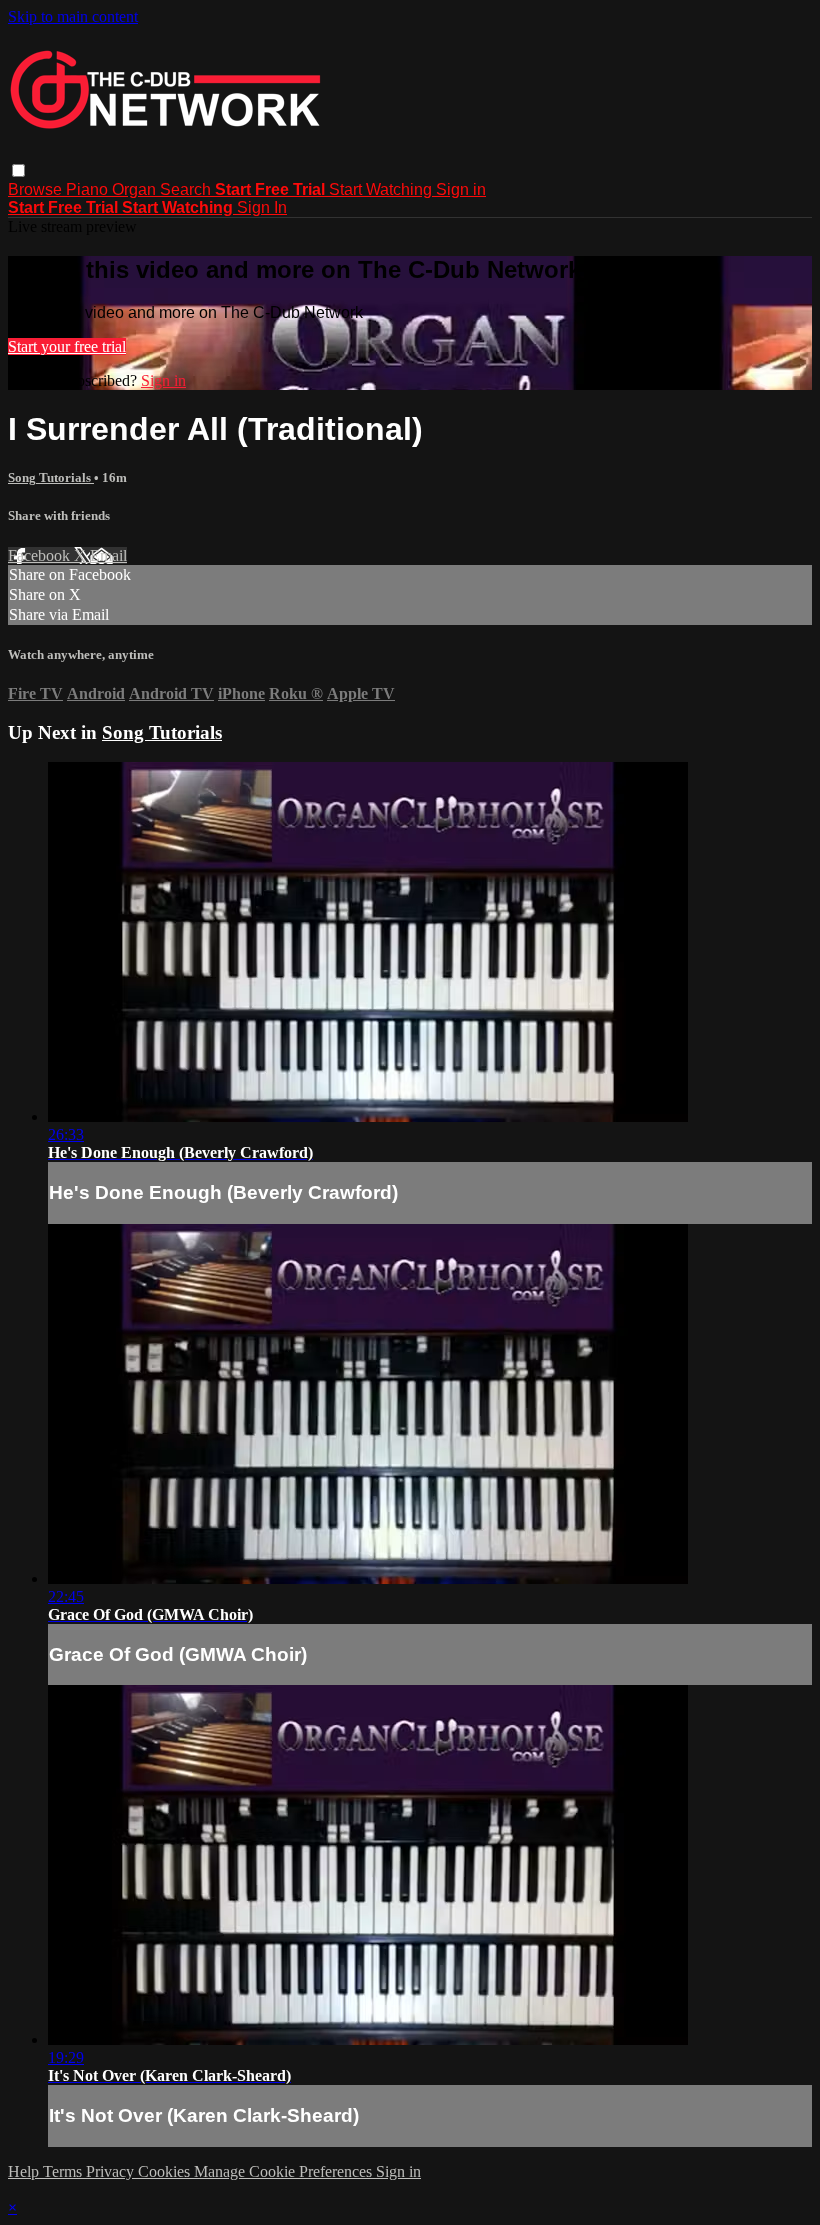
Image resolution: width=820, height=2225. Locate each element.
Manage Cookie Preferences (285, 2171)
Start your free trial (67, 346)
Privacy (112, 2171)
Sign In (262, 207)
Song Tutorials (51, 477)
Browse (37, 189)
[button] (18, 170)
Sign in (461, 189)
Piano (89, 189)
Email (108, 555)
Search (187, 189)
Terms (64, 2171)
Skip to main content (73, 16)
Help (25, 2171)
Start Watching (382, 189)
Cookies (166, 2171)
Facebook (41, 555)
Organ (136, 189)
